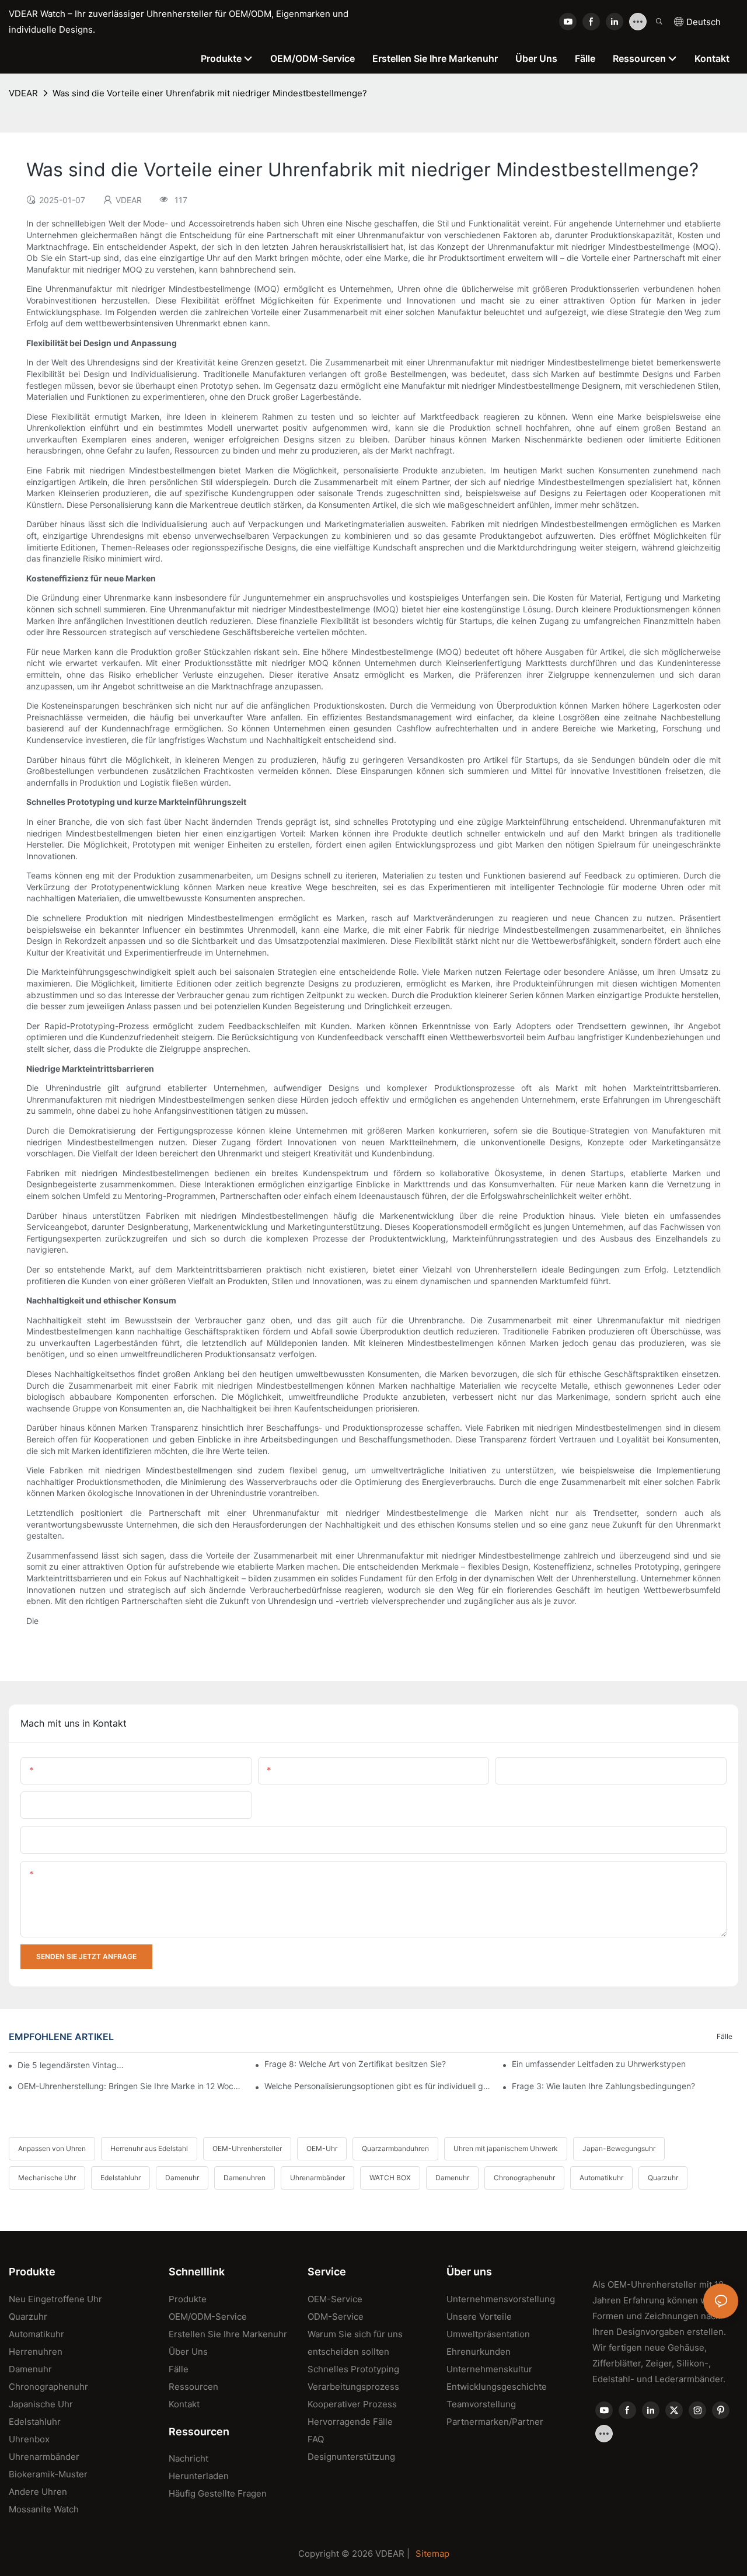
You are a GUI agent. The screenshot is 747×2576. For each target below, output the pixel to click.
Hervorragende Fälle (350, 2422)
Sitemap (432, 2554)
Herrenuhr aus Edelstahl (149, 2148)
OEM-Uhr (322, 2148)
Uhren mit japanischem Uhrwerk (506, 2148)
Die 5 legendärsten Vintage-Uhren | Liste (72, 2065)
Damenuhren (245, 2178)
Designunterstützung (351, 2457)
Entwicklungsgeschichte (497, 2387)
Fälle (725, 2036)
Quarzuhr (663, 2178)
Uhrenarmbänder (317, 2178)
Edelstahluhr (121, 2178)
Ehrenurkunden (479, 2352)
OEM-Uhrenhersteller (247, 2148)
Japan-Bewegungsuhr (619, 2148)
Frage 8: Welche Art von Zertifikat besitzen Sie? (355, 2064)
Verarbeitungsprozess (353, 2387)
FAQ (316, 2439)
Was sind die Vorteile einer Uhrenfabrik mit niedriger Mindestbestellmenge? (210, 93)
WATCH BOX (390, 2178)
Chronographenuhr (524, 2178)
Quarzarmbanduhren (395, 2148)
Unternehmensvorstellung (501, 2299)
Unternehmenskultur (489, 2369)
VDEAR (23, 93)
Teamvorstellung (481, 2404)
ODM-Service (336, 2317)
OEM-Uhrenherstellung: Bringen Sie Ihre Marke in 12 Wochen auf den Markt (131, 2086)
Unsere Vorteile (479, 2317)
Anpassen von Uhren (52, 2148)
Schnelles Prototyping (353, 2369)
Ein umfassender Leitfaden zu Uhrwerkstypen (599, 2064)
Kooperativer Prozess (352, 2404)
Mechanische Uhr (47, 2178)
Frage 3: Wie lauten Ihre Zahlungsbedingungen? (603, 2086)
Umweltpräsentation (488, 2334)
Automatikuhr (601, 2178)
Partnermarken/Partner (495, 2422)
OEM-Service (335, 2299)
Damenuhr (182, 2178)
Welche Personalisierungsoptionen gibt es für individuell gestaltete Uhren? (378, 2086)
